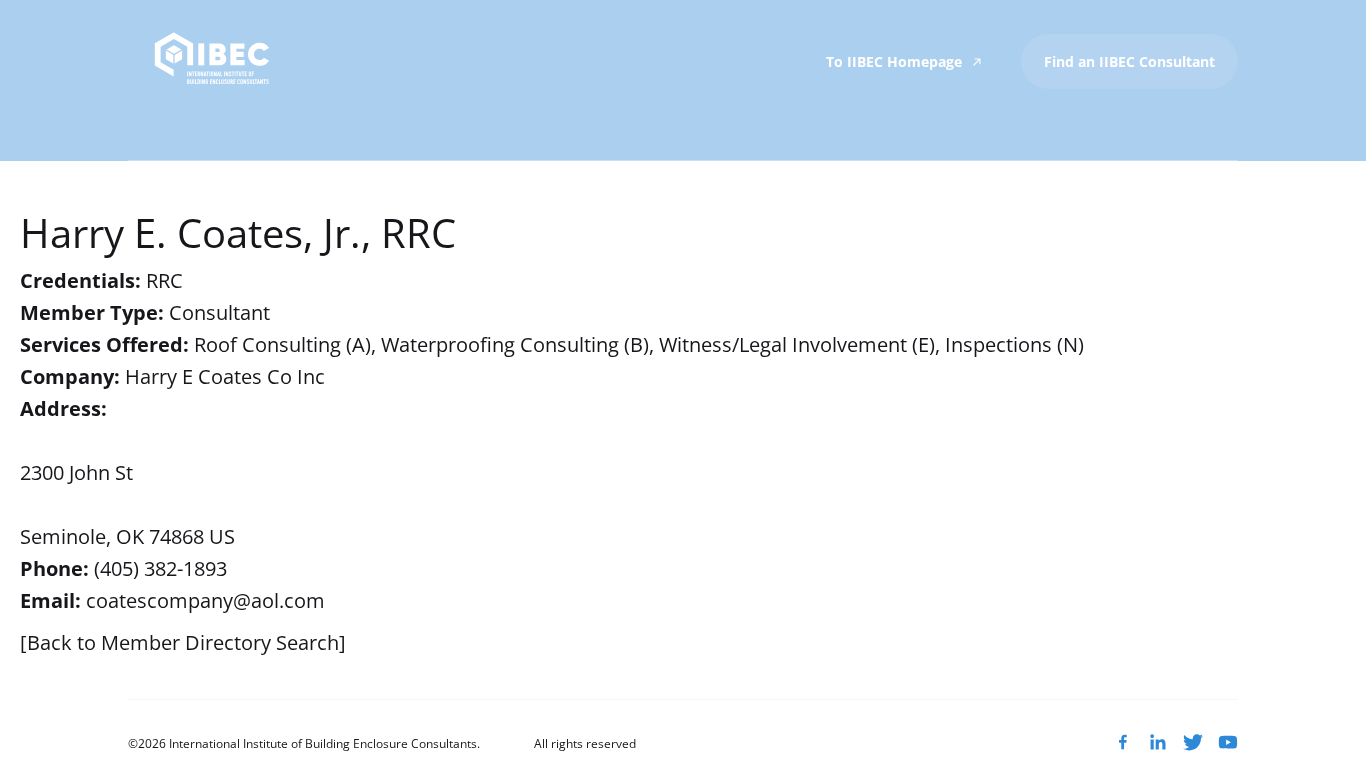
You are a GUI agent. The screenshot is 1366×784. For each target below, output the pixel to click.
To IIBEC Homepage (896, 61)
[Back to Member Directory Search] (183, 642)
